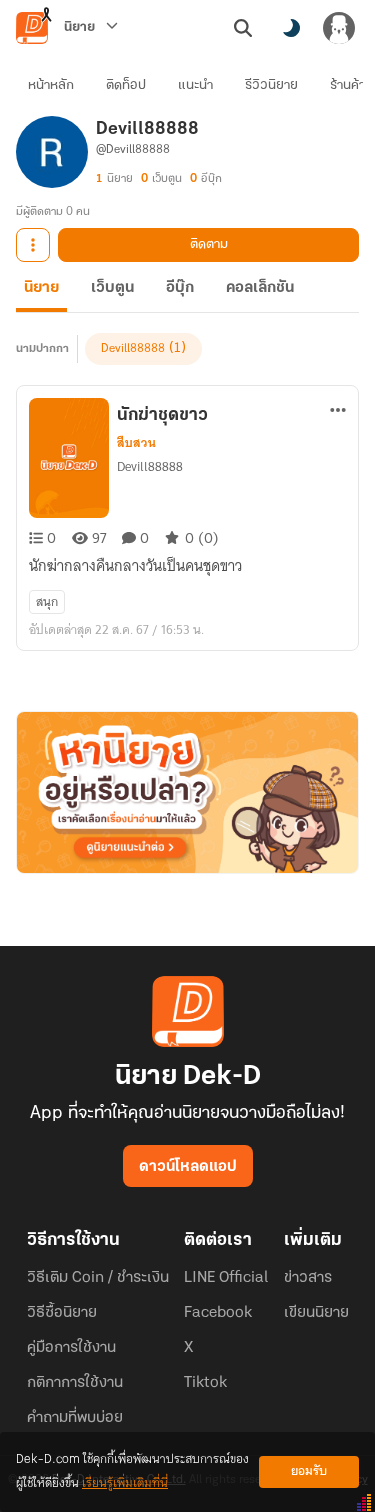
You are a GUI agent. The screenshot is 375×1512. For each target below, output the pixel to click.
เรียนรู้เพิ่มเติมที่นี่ (125, 1483)
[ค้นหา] (243, 28)
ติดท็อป (126, 85)
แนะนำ (195, 85)
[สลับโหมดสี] (291, 28)
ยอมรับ (309, 1471)
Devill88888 (133, 349)
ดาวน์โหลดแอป (188, 1167)
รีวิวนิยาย (271, 85)
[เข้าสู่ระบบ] (339, 28)
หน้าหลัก (51, 85)
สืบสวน (136, 443)
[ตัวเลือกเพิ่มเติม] (33, 245)
